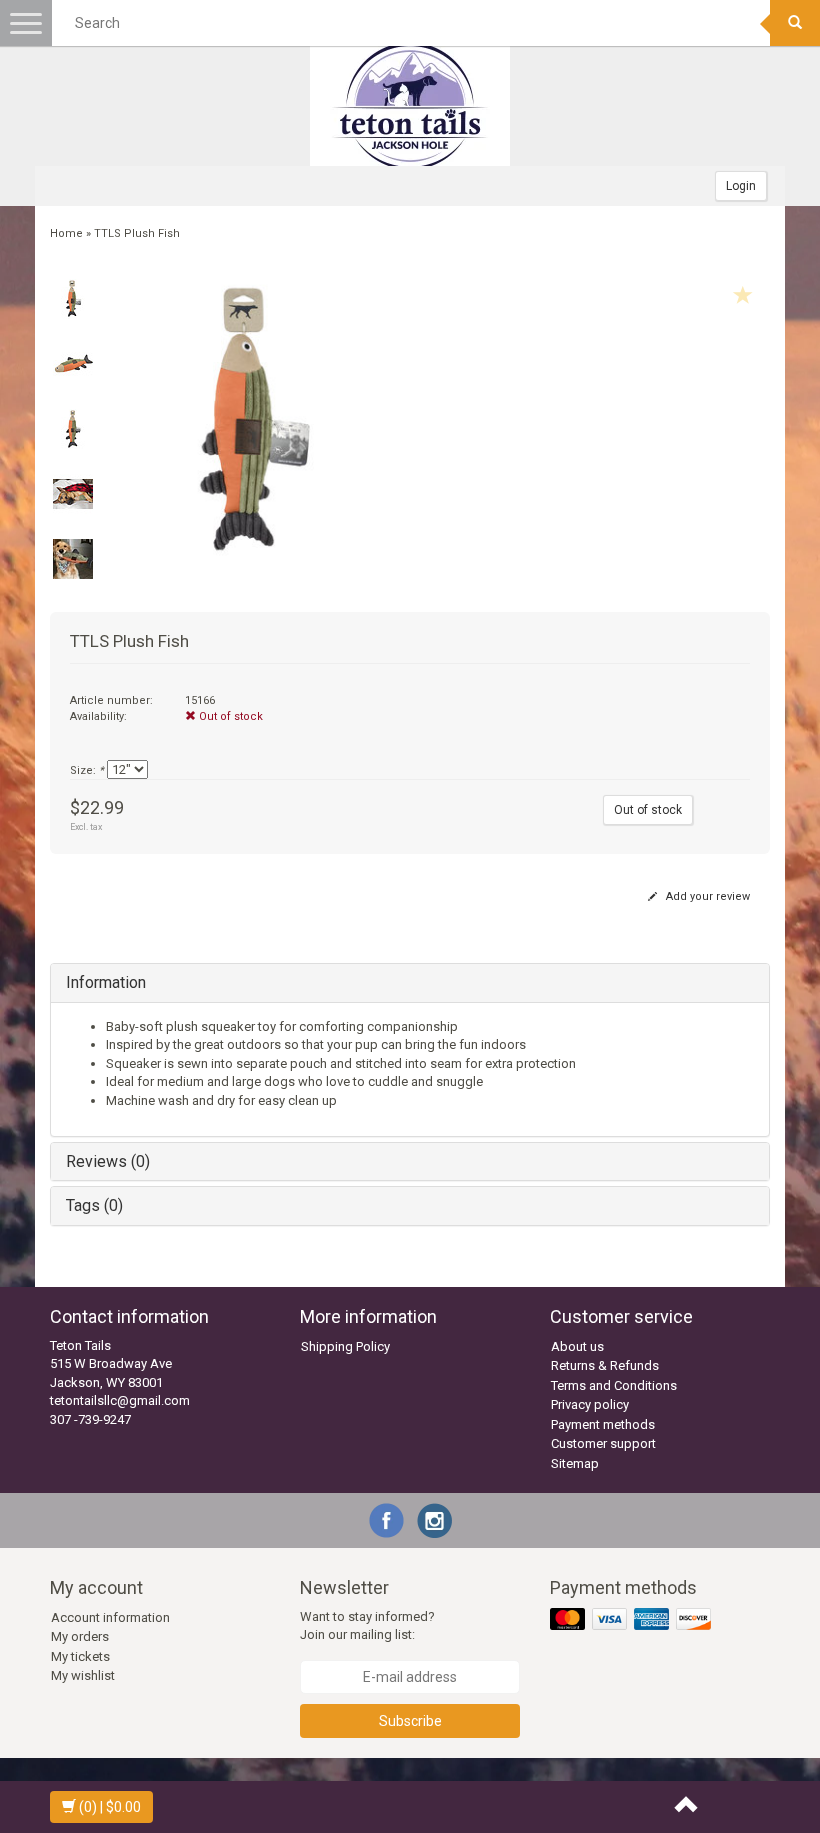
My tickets (80, 1656)
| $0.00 (110, 1807)
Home (66, 233)
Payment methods (603, 1424)
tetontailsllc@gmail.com (120, 1400)
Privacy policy (590, 1404)
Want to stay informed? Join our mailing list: (367, 1626)
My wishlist (83, 1675)
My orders (80, 1636)
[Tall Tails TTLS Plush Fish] (72, 299)
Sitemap (575, 1463)
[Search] (795, 23)
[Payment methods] (632, 1619)
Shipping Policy (345, 1346)
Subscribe (410, 1721)
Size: (87, 770)
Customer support (603, 1443)
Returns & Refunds (605, 1365)
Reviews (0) (108, 1161)
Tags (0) (94, 1205)
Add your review (706, 896)
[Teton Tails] (410, 106)
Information (106, 982)
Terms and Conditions (614, 1385)
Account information (110, 1617)
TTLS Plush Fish (137, 233)
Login (741, 186)
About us (577, 1346)
